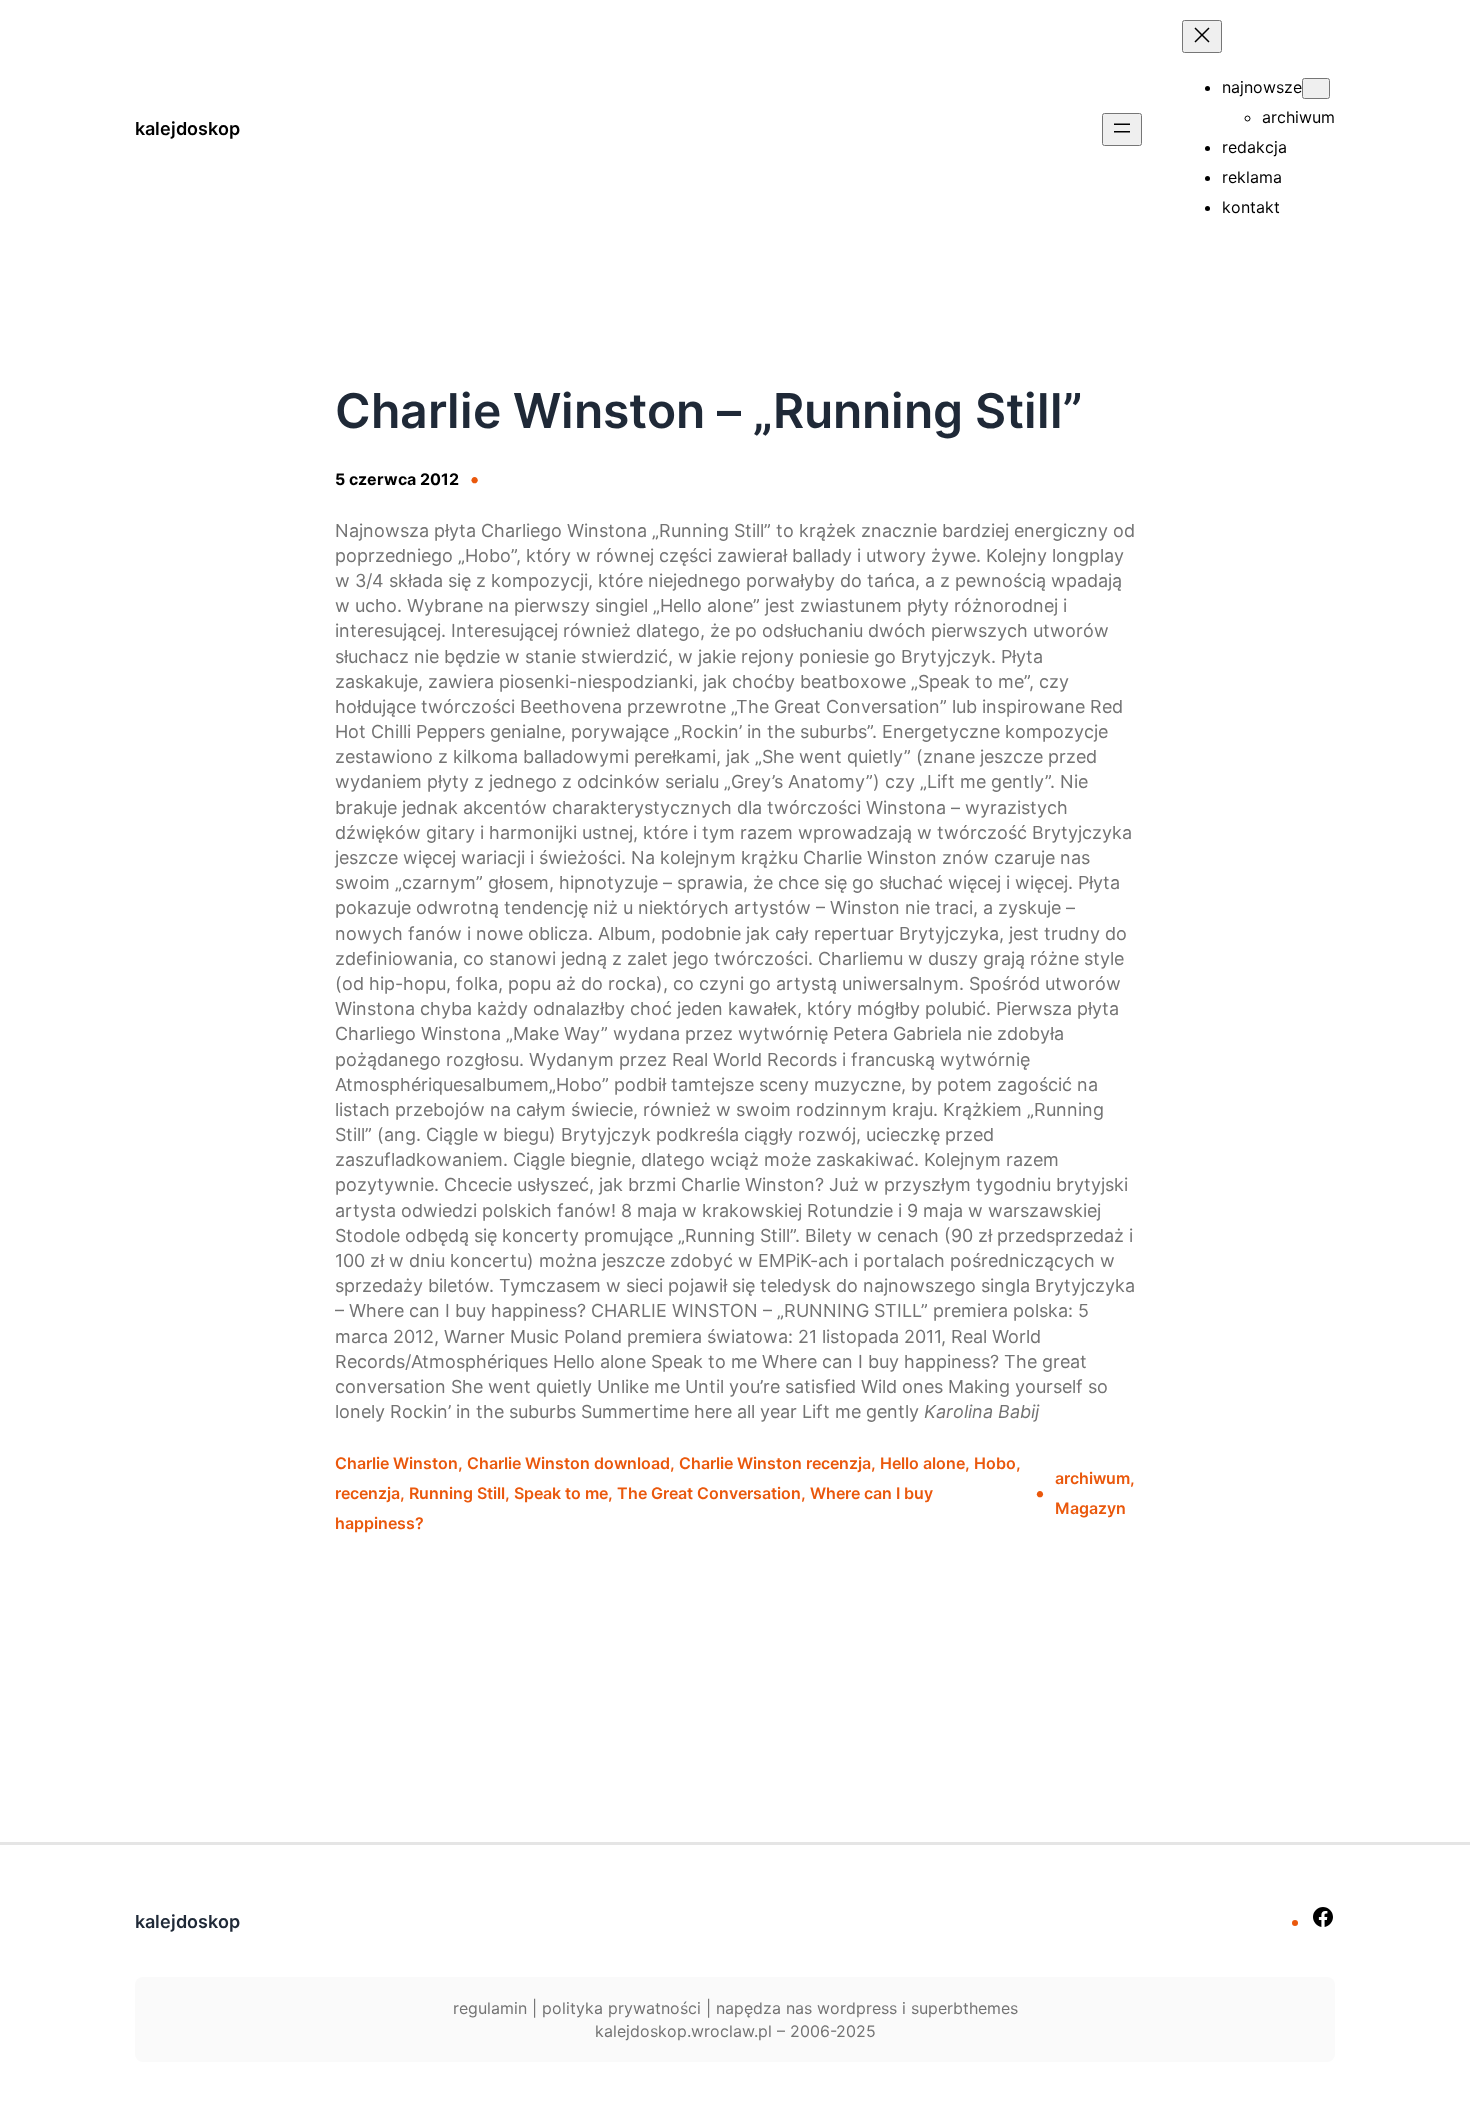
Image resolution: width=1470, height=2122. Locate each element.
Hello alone (922, 1463)
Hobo (995, 1463)
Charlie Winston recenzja (775, 1463)
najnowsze (1262, 87)
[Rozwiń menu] (1122, 129)
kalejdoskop (187, 128)
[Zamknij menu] (1202, 36)
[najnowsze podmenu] (1316, 88)
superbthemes (964, 2008)
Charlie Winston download (568, 1463)
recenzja (367, 1493)
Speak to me (561, 1493)
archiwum (1092, 1478)
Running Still (457, 1493)
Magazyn (1090, 1508)
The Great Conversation (709, 1493)
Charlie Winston (396, 1463)
